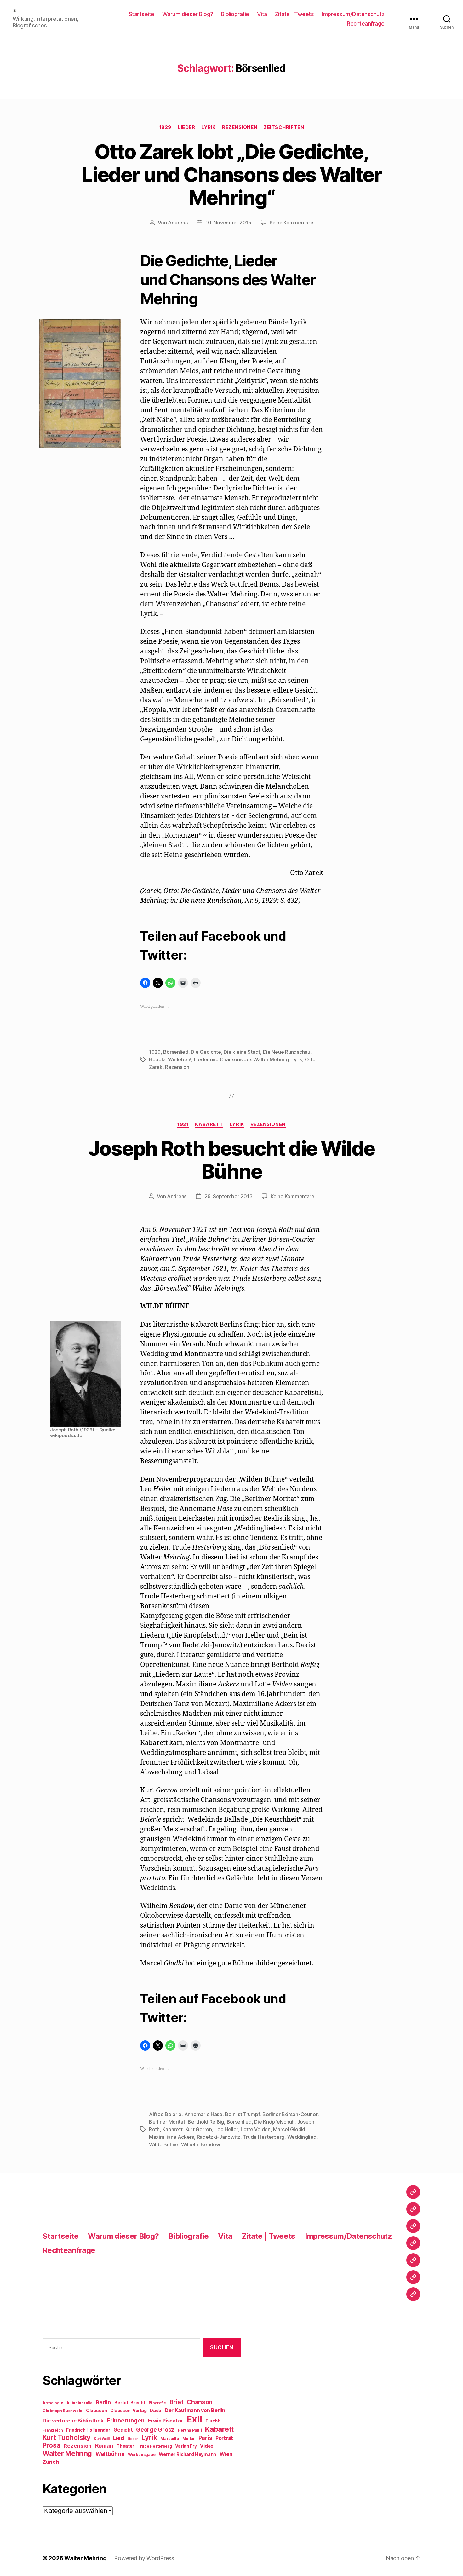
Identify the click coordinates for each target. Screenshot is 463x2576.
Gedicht (123, 2430)
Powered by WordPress (144, 2558)
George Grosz (155, 2430)
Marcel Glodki (289, 2129)
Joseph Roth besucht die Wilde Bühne (232, 1160)
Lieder (186, 127)
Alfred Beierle (165, 2114)
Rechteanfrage (366, 23)
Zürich (51, 2462)
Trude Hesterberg (264, 2137)
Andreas (178, 223)
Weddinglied (302, 2137)
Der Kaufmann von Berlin (195, 2410)
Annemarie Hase (203, 2114)
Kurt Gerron (199, 2129)
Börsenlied (176, 1052)
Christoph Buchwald (63, 2411)
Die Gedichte (206, 1052)
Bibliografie (235, 14)
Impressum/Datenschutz (353, 14)
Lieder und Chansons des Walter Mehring (241, 1059)
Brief (177, 2402)
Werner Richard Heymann (187, 2454)
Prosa (51, 2445)
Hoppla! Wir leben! (170, 1059)
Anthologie (53, 2403)
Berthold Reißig (206, 2122)
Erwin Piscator (166, 2421)
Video (207, 2446)
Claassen (97, 2410)
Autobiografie (80, 2403)
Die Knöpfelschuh (274, 2122)
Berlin (103, 2402)
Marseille (170, 2438)
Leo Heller (226, 2129)
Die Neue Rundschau (287, 1052)
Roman (104, 2446)
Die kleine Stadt (242, 1052)
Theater (125, 2446)
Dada (156, 2411)
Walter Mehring (67, 2453)
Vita (262, 14)
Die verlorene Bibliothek (73, 2421)
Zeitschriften (284, 127)
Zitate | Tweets (294, 14)
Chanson (200, 2402)
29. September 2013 (228, 1196)
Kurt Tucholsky (66, 2437)
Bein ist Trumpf (242, 2114)
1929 (165, 127)
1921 (183, 1124)
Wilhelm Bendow (201, 2144)
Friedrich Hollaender (88, 2430)
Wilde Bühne (164, 2144)
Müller (189, 2438)
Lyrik (209, 127)
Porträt (224, 2438)
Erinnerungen (126, 2420)
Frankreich (53, 2430)
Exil (194, 2419)
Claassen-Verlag (128, 2411)
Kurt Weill (102, 2439)
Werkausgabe (142, 2454)
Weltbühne (110, 2454)
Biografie (157, 2403)
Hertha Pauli (190, 2430)
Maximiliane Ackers (171, 2137)
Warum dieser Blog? (188, 14)
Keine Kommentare (292, 223)
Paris (205, 2438)
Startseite (142, 14)
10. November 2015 (228, 223)
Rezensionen (240, 127)
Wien (226, 2454)
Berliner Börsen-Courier (290, 2114)
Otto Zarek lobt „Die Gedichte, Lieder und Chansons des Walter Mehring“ (231, 174)
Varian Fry (186, 2446)
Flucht (212, 2421)
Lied (118, 2438)
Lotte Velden (256, 2129)
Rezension (177, 1067)
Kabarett (209, 1124)
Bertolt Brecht (130, 2403)
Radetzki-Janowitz (219, 2137)
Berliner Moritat (167, 2122)
